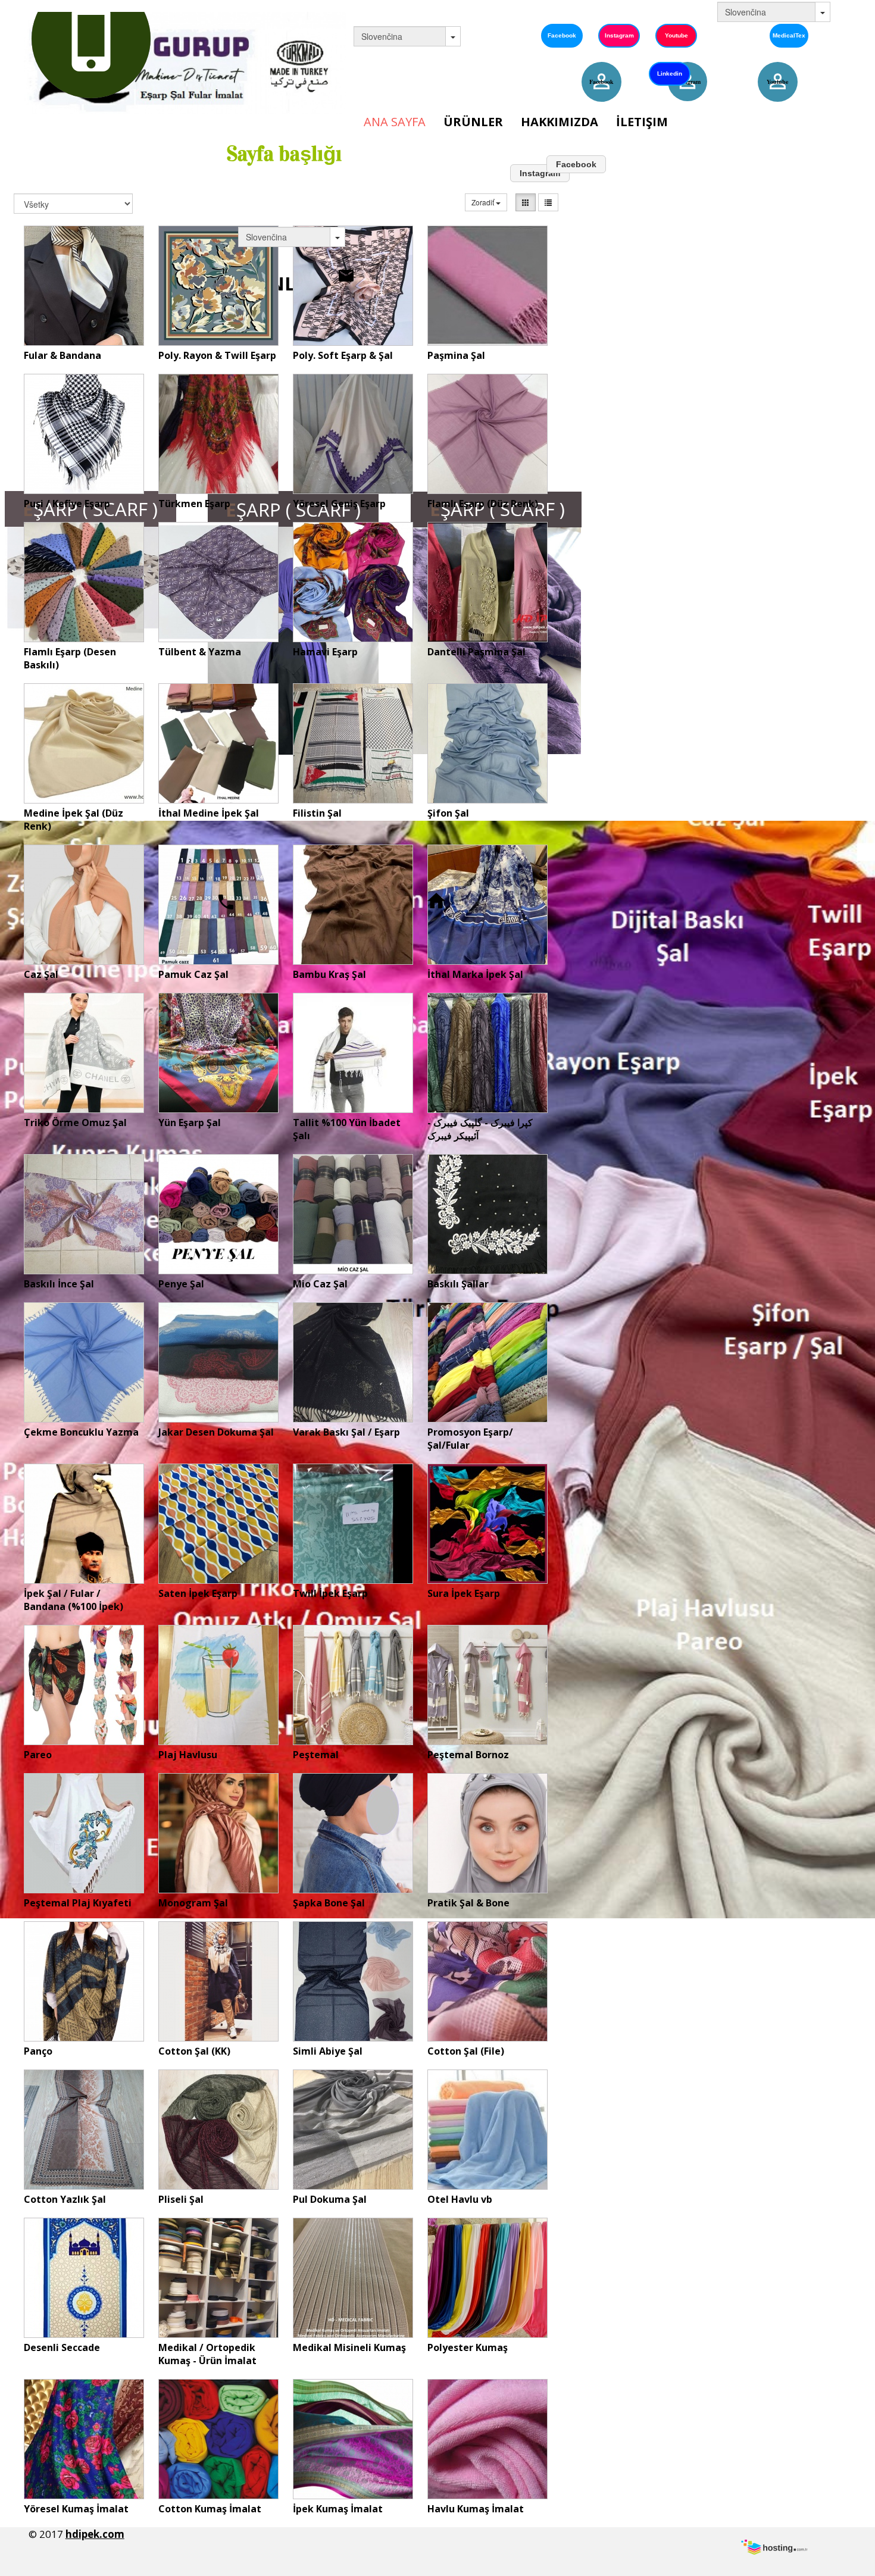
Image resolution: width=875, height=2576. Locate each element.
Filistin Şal (317, 813)
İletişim (642, 122)
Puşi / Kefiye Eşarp (67, 504)
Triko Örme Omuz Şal (75, 1123)
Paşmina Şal (456, 355)
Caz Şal (41, 974)
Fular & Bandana (62, 355)
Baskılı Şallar (458, 1284)
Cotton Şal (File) (466, 2051)
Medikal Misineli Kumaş (349, 2347)
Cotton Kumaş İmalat (210, 2509)
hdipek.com (95, 2534)
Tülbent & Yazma (200, 652)
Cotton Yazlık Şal (65, 2199)
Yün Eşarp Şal (190, 1123)
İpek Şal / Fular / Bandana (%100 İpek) (74, 1600)
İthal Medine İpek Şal (209, 813)
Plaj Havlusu (188, 1755)
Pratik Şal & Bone (468, 1903)
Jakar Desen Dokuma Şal (216, 1432)
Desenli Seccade (62, 2347)
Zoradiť (484, 202)
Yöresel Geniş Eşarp (339, 504)
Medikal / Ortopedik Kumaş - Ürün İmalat (207, 2354)
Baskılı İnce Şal (59, 1284)
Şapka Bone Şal (329, 1903)
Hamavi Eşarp (325, 652)
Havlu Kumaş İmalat (476, 2509)
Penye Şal (181, 1284)
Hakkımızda (560, 122)
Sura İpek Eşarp (464, 1593)
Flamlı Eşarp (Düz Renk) (483, 504)
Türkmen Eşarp (194, 504)
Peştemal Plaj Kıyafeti (78, 1903)
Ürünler (473, 122)
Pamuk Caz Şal (193, 974)
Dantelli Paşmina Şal (476, 652)
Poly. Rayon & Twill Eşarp (217, 355)
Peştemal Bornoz (468, 1755)
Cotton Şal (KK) (194, 2051)
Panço (38, 2051)
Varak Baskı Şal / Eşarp (346, 1432)
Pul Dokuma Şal (330, 2199)
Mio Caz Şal (320, 1284)
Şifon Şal (448, 813)
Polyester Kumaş (468, 2347)
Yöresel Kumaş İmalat (76, 2509)
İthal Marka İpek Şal (475, 974)
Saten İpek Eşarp (198, 1593)
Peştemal (316, 1755)
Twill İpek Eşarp (330, 1593)
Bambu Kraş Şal (329, 974)
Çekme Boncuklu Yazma (81, 1432)
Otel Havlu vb (460, 2199)
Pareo (38, 1755)
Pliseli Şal (181, 2199)
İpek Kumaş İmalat (338, 2509)
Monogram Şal (193, 1903)
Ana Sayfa (395, 122)
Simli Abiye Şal (328, 2051)
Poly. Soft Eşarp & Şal (343, 355)
